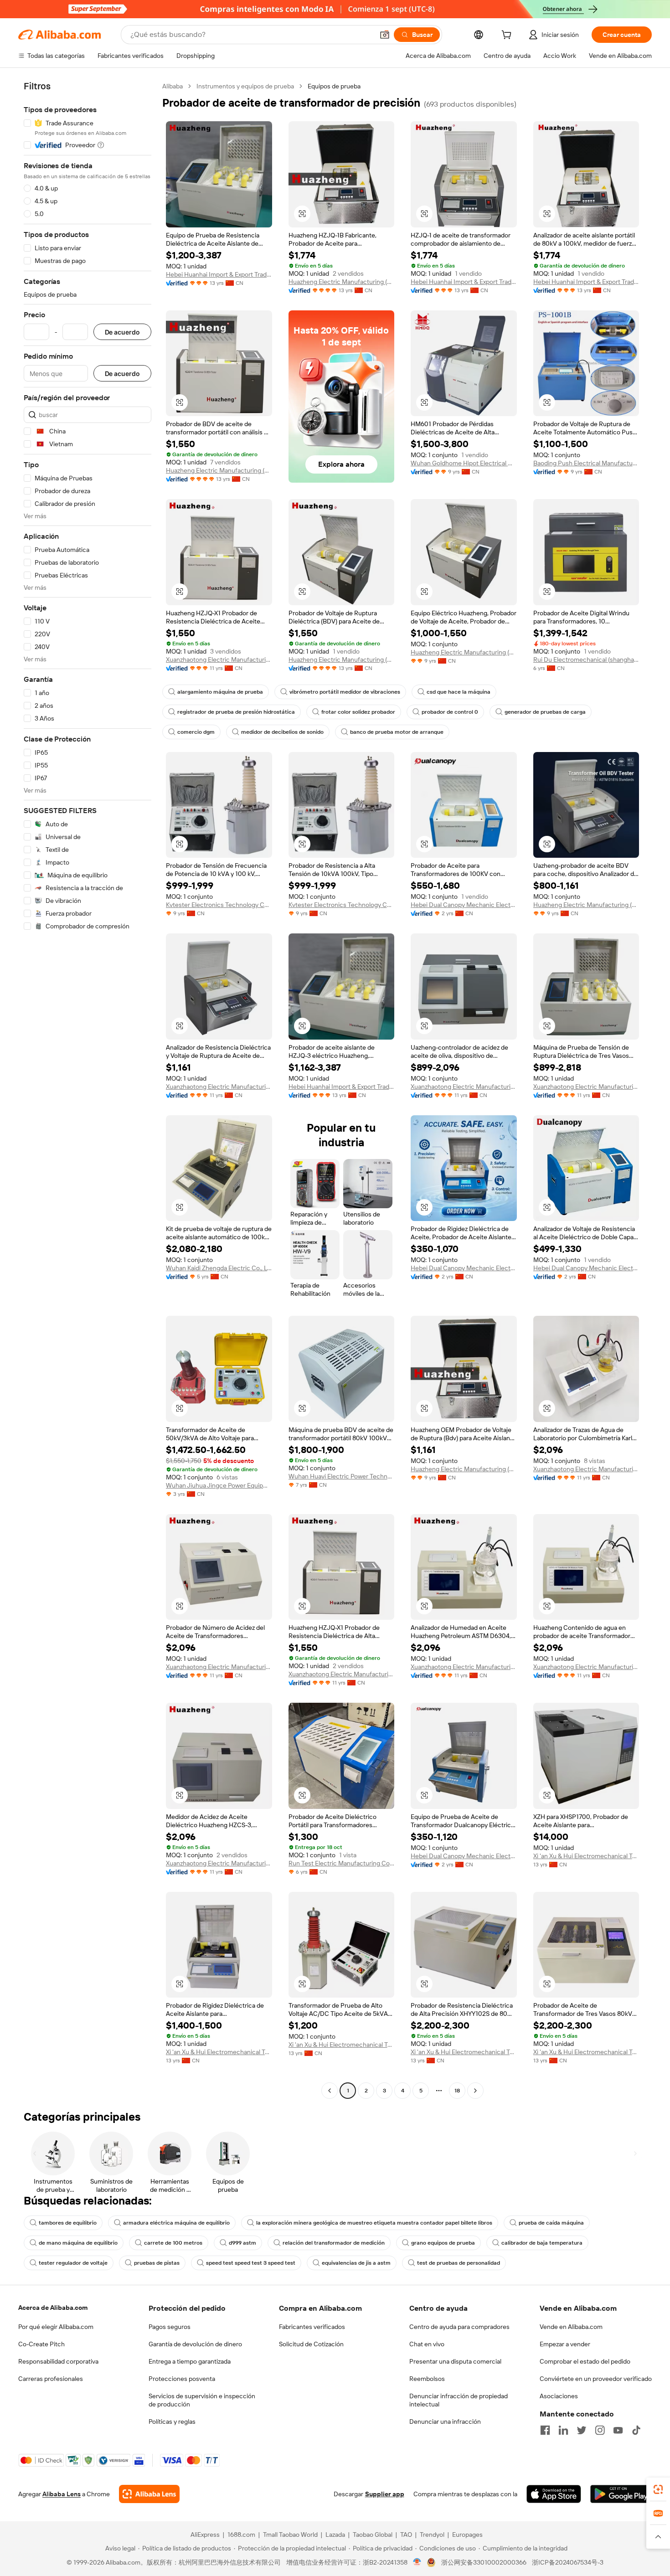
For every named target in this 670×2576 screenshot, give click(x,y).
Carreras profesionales (51, 2379)
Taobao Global (373, 2535)
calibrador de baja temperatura (542, 2243)
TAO (406, 2535)
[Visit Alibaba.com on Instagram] (600, 2430)
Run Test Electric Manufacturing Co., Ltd (342, 1863)
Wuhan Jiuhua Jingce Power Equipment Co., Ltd (219, 1485)
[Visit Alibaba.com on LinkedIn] (563, 2430)
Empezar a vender (565, 2344)
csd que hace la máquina (459, 692)
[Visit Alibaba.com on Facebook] (545, 2430)
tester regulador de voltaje (73, 2263)
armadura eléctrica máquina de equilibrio (176, 2223)
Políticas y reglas (172, 2421)
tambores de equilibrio (68, 2223)
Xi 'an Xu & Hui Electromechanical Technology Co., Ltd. (586, 1856)
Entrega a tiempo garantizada (190, 2361)
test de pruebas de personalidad (459, 2263)
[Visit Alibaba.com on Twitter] (582, 2430)
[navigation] (88, 1090)
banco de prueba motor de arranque (397, 732)
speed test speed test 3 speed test (251, 2263)
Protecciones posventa (182, 2379)
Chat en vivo (427, 2344)
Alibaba (173, 86)
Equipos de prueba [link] (334, 86)
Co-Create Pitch (41, 2344)
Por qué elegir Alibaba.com (56, 2327)
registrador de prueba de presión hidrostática (236, 712)
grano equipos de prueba (443, 2243)
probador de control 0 (450, 712)
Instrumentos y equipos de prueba (245, 86)
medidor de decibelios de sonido (282, 732)
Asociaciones (559, 2396)
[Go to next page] (475, 2091)
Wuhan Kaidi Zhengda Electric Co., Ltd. (219, 1268)
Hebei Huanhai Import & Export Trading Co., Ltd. (219, 274)
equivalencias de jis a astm (356, 2263)
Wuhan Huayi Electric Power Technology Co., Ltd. (342, 1476)
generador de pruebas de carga (545, 712)
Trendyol (432, 2535)
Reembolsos (427, 2379)
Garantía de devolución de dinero (195, 2344)
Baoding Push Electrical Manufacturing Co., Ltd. (586, 463)
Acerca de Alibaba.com (53, 2308)
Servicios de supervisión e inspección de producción (202, 2400)
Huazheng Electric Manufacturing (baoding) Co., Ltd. (464, 652)
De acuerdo (122, 332)
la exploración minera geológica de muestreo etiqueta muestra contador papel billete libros (374, 2223)
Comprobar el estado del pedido (585, 2361)
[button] (385, 35)
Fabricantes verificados (312, 2327)
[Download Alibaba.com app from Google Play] (621, 2494)
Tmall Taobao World (290, 2535)
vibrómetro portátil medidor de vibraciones (345, 692)
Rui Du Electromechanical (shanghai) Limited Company (586, 659)
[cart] (508, 36)
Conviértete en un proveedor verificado (596, 2379)
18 (457, 2091)
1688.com (241, 2535)
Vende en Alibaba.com (571, 2327)
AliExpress (205, 2535)
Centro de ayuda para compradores (459, 2327)
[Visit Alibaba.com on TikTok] (636, 2430)
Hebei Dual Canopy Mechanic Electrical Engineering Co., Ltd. (464, 905)
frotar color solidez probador (358, 712)
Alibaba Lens (62, 2494)
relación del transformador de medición (334, 2243)
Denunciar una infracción (445, 2421)
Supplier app (385, 2494)
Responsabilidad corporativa (58, 2361)
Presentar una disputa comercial (455, 2361)
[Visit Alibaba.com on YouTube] (618, 2430)
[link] (658, 2489)
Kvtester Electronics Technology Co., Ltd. (219, 905)
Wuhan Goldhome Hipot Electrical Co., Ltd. (464, 463)
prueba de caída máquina (551, 2223)
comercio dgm (196, 732)
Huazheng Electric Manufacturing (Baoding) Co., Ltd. (342, 282)
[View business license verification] (417, 2562)
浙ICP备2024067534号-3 (568, 2562)
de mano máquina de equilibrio (78, 2243)
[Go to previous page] (330, 2091)
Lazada (335, 2535)
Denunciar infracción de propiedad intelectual (459, 2400)
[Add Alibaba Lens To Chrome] (149, 2494)
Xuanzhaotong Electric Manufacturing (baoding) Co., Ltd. (219, 659)
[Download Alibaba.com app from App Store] (554, 2494)
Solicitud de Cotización (311, 2344)
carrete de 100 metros (173, 2243)
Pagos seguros (170, 2327)
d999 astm (242, 2243)
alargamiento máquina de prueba (220, 692)
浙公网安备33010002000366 (484, 2562)
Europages (467, 2535)
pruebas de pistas (157, 2263)
